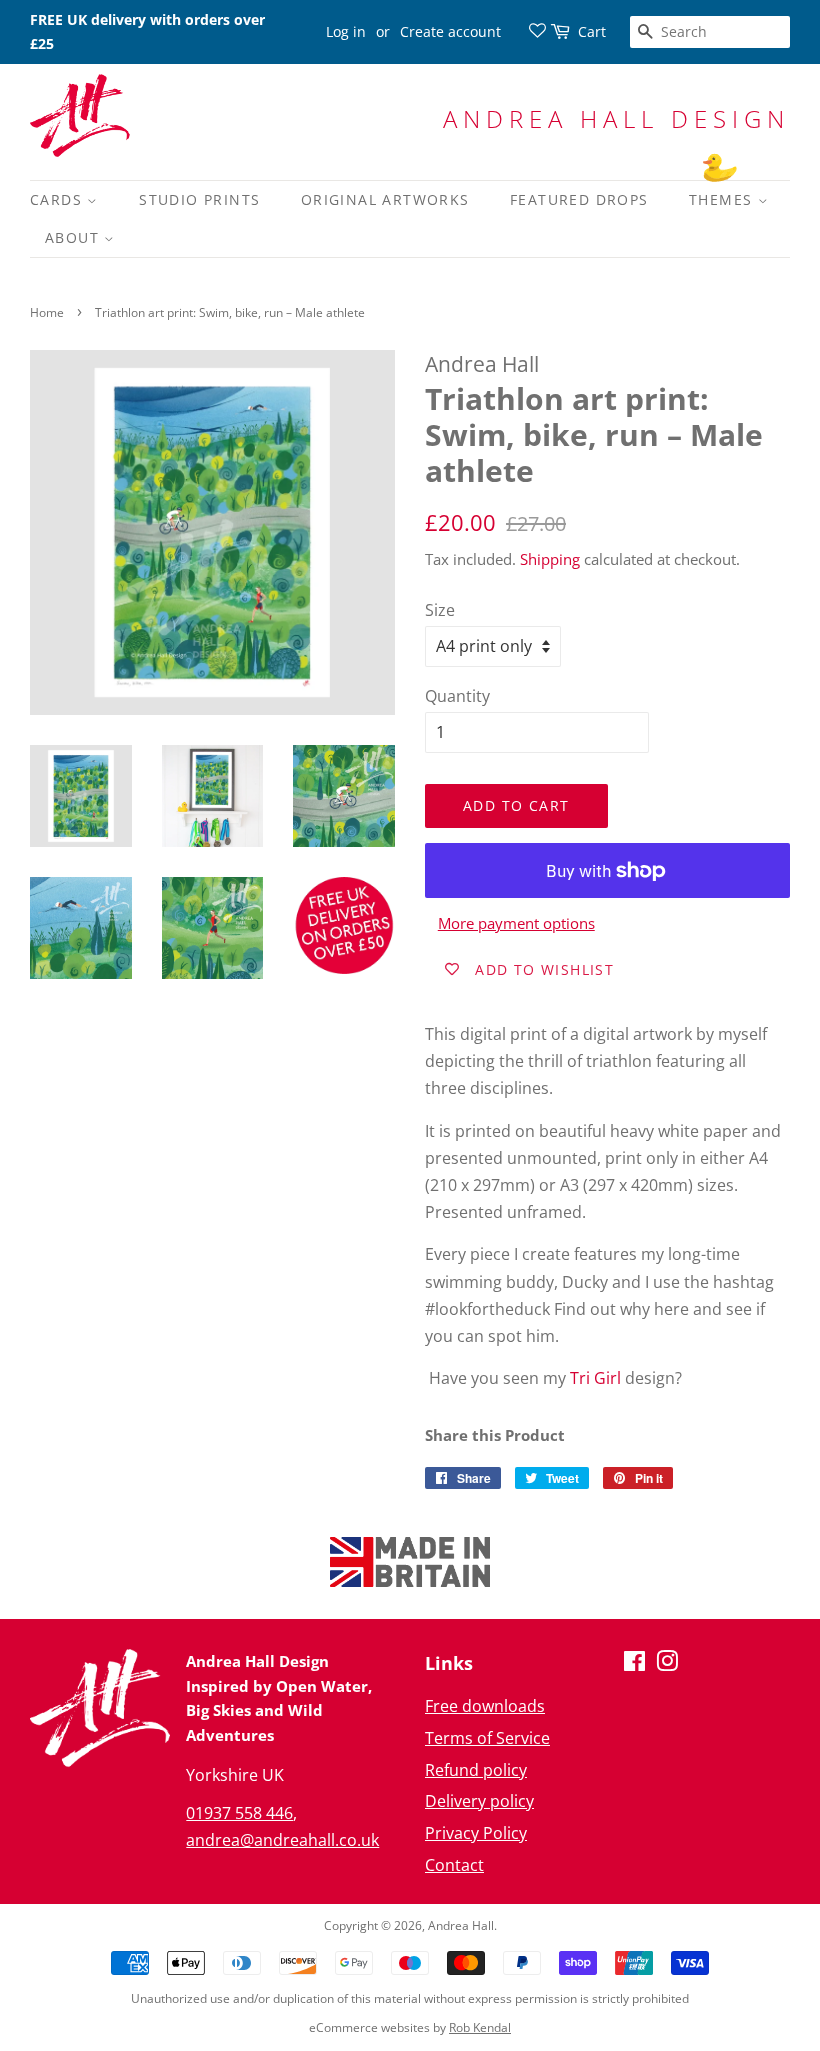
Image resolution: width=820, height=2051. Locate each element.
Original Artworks (385, 199)
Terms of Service (487, 1738)
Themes (723, 199)
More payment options (516, 923)
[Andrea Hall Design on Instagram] (667, 1664)
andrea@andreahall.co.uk (282, 1840)
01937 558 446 (239, 1813)
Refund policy (476, 1770)
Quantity (457, 696)
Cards (58, 199)
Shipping (550, 559)
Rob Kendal (480, 2027)
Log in (346, 31)
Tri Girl (595, 1378)
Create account (450, 31)
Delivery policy (479, 1801)
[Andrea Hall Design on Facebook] (634, 1664)
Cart (592, 31)
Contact (454, 1865)
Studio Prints (199, 199)
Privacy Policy (476, 1833)
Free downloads (485, 1706)
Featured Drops (579, 199)
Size (440, 610)
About (74, 237)
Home (47, 312)
